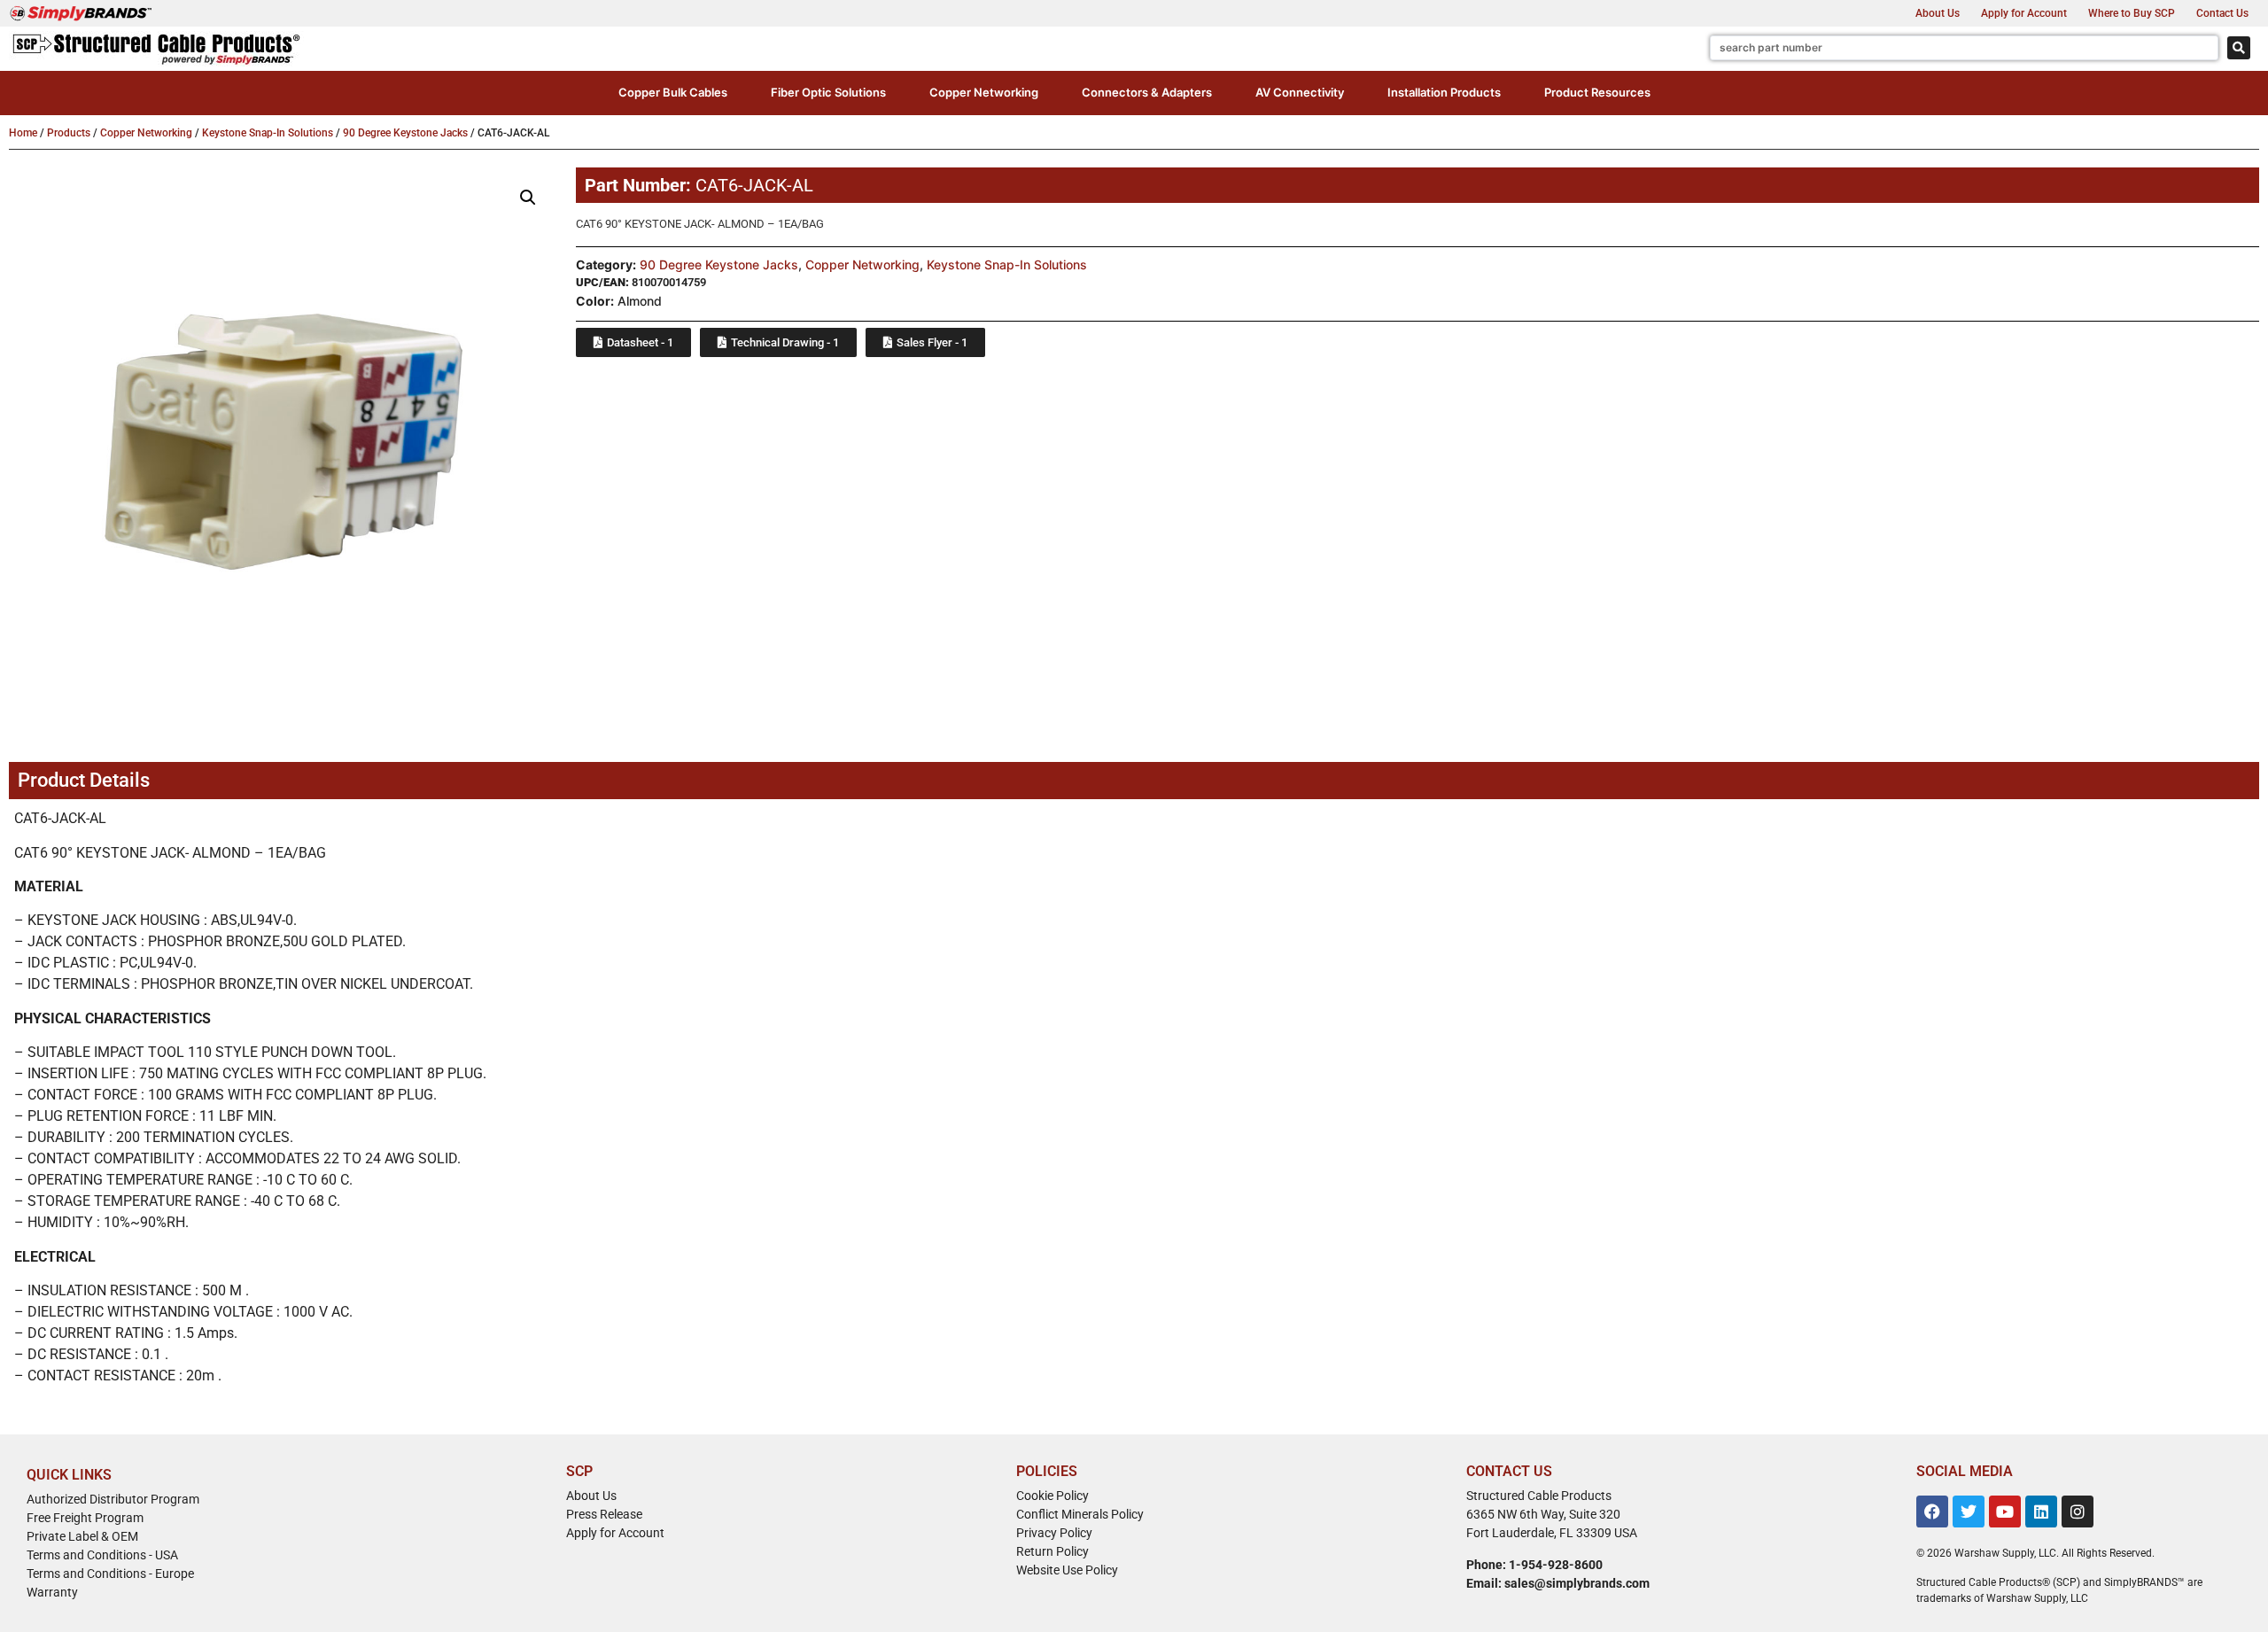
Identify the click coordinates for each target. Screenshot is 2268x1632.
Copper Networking (146, 133)
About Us (1938, 13)
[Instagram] (2078, 1512)
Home (23, 133)
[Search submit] (2239, 48)
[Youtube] (2005, 1512)
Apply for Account (2024, 13)
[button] (673, 93)
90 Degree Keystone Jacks (405, 133)
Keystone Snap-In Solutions (268, 133)
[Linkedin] (2041, 1512)
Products (69, 133)
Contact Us (2222, 13)
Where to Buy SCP (2132, 13)
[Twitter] (1969, 1512)
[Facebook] (1932, 1512)
